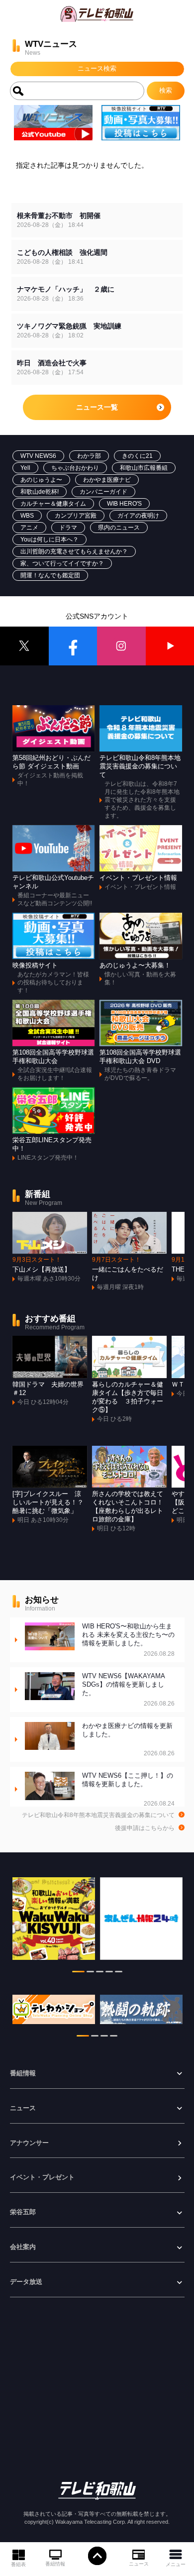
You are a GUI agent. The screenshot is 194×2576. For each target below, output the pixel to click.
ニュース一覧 (97, 407)
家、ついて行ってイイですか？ (62, 563)
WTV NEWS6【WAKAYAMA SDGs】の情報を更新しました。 (128, 1690)
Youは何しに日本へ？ (49, 539)
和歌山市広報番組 (144, 468)
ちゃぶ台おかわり (75, 468)
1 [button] (78, 1973)
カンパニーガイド (103, 492)
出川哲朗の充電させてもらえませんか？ (74, 551)
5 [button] (119, 1973)
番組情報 (55, 2564)
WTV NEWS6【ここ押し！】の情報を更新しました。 (128, 1789)
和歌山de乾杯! (40, 492)
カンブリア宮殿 (76, 516)
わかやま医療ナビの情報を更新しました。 (128, 1740)
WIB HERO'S (124, 504)
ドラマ (68, 528)
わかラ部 (89, 456)
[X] (24, 646)
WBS (27, 516)
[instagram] (121, 646)
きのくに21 (137, 456)
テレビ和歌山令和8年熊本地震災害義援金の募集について (98, 1815)
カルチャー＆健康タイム (53, 504)
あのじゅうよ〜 (41, 480)
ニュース (139, 2564)
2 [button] (90, 1973)
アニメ (29, 528)
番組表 (18, 2564)
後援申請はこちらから (145, 1828)
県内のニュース (119, 528)
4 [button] (109, 1973)
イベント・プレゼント (42, 2177)
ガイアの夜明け (138, 516)
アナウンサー (29, 2143)
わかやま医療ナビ (107, 480)
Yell (25, 468)
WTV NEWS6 (38, 456)
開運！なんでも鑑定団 (50, 575)
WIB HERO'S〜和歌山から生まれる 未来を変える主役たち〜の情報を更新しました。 (128, 1640)
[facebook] (73, 646)
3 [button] (100, 1973)
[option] (54, 1924)
